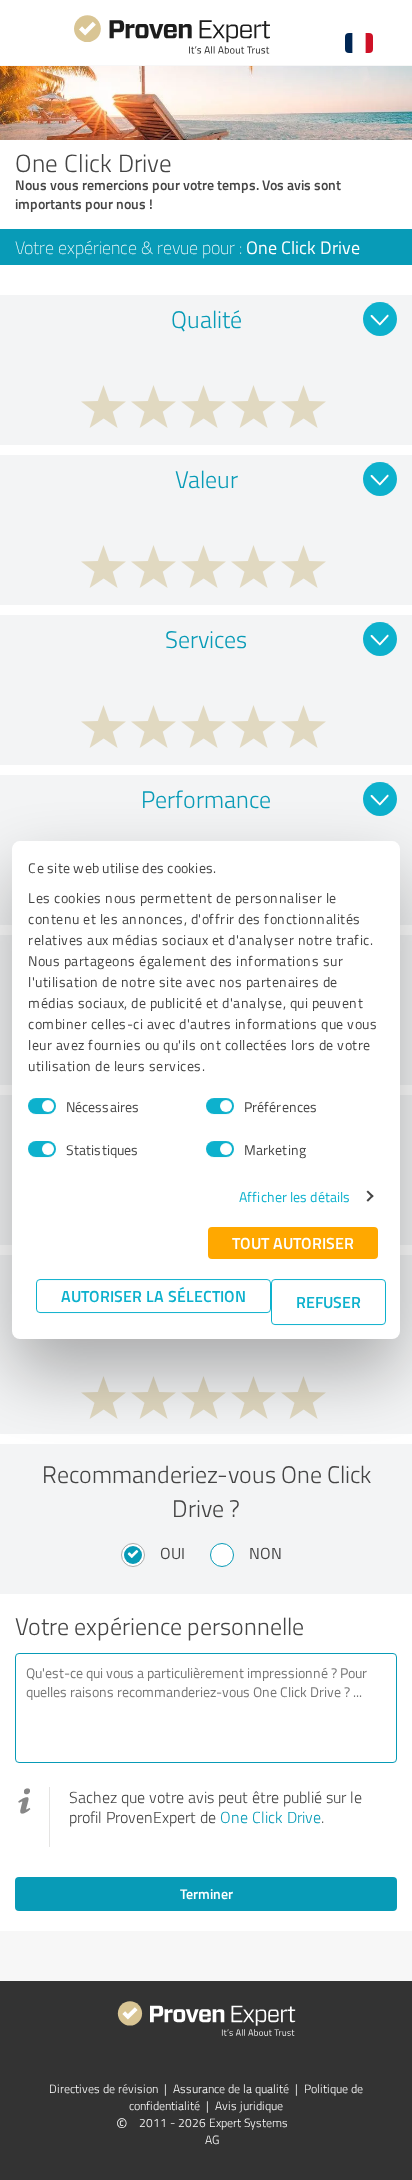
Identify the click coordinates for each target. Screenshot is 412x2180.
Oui (172, 1553)
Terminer (206, 1893)
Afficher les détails (294, 1196)
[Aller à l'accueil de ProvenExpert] (172, 51)
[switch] (220, 1106)
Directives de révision (103, 2088)
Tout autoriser (293, 1242)
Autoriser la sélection (153, 1295)
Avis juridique (249, 2105)
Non (265, 1553)
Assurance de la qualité (231, 2088)
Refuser (328, 1301)
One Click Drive (270, 1817)
